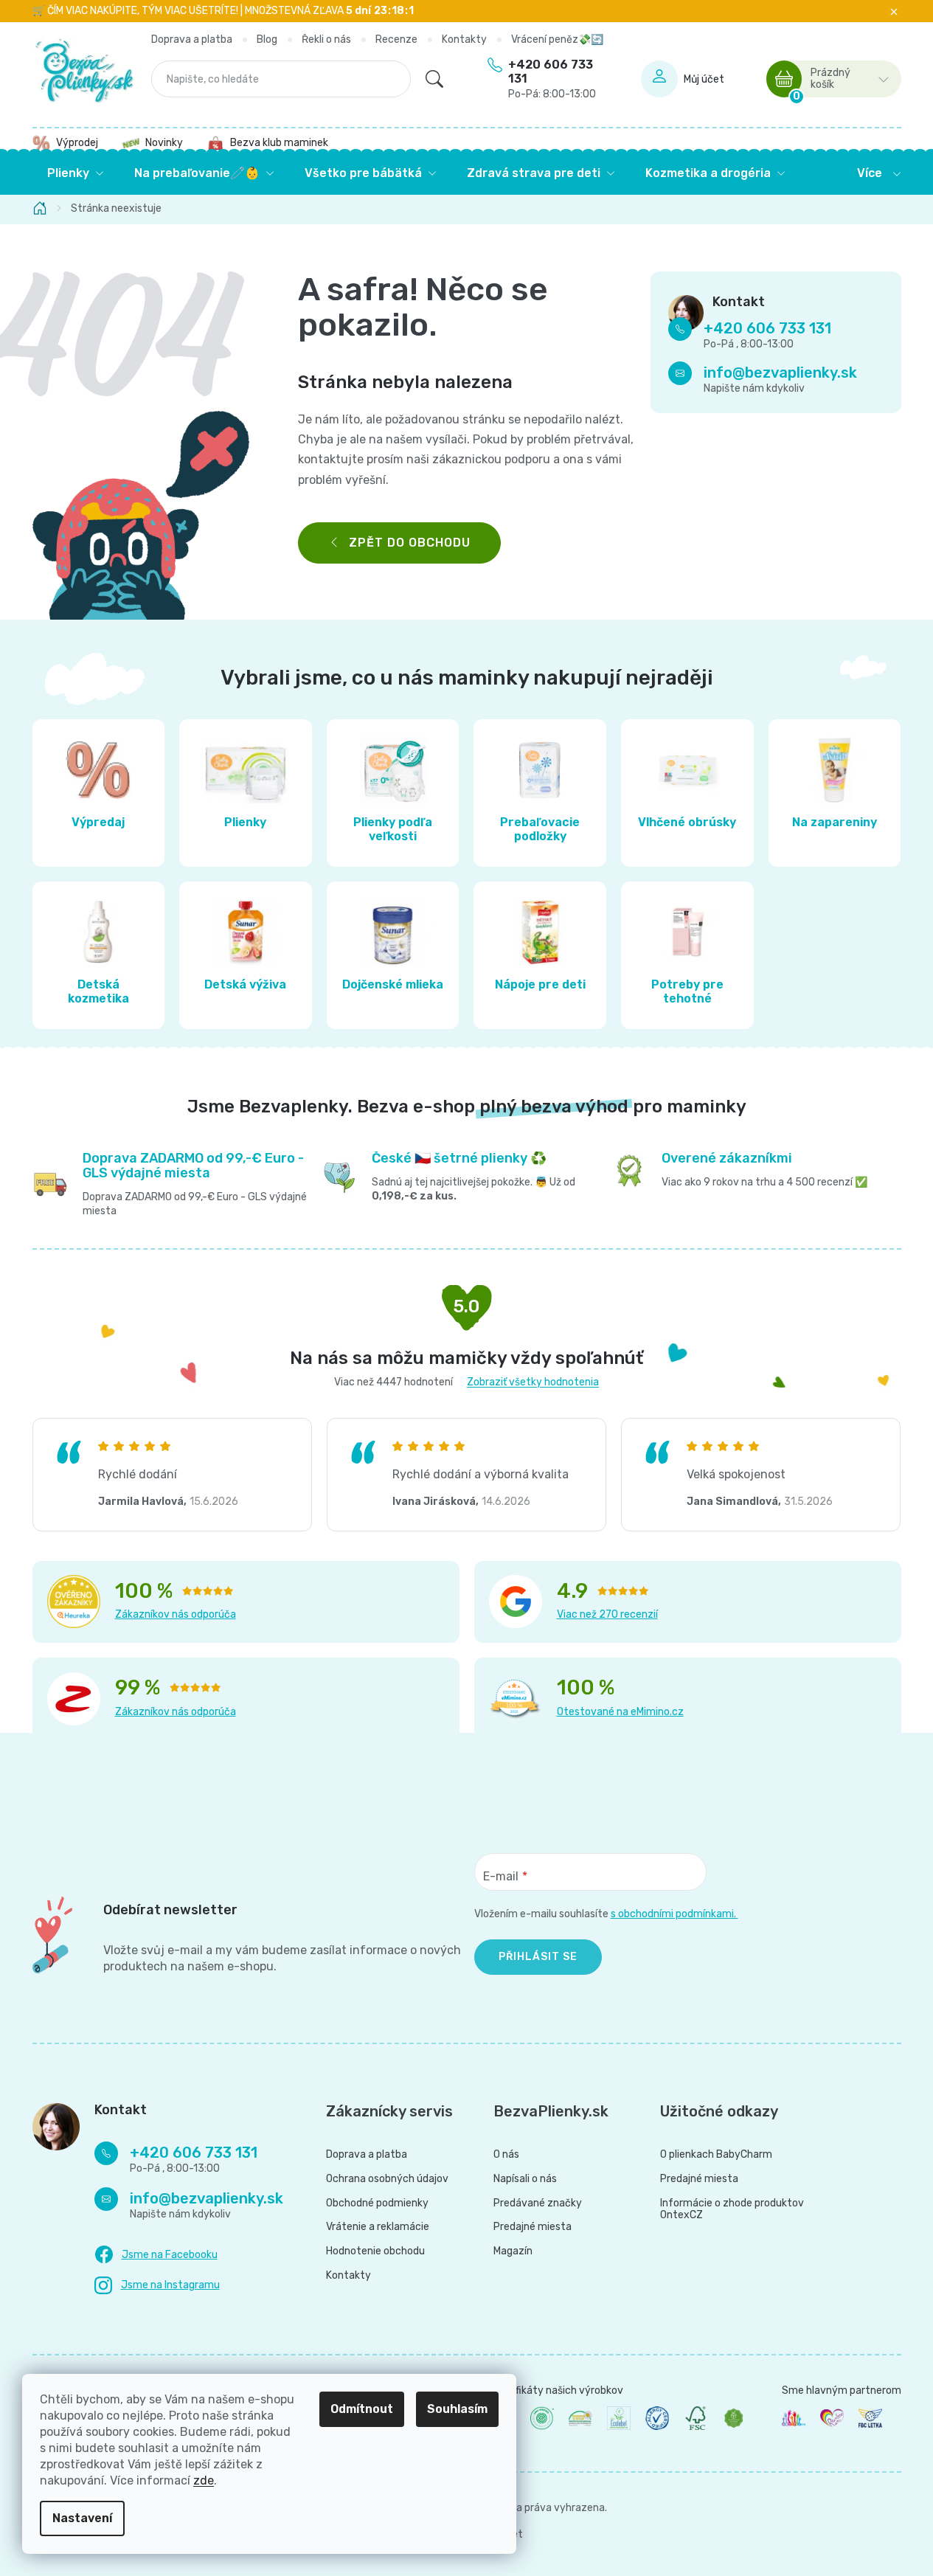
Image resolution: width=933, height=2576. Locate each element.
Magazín (513, 2251)
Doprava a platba (192, 39)
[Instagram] (157, 2286)
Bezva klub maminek (279, 143)
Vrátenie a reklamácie (378, 2227)
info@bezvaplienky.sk (780, 373)
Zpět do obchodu (410, 543)
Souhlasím (457, 2409)
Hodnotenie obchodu (375, 2251)
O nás (506, 2155)
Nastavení (82, 2518)
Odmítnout (362, 2409)
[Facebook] (156, 2255)
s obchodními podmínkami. (674, 1914)
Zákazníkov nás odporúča (176, 1614)
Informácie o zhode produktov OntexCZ (732, 2210)
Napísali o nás (525, 2179)
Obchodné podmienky (377, 2203)
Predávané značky (538, 2203)
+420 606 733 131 (552, 79)
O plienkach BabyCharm (716, 2155)
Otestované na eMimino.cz (620, 1712)
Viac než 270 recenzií (607, 1614)
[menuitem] (76, 173)
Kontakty (464, 39)
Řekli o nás (326, 39)
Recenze (396, 39)
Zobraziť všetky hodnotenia (533, 1382)
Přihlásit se (538, 1957)
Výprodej (77, 143)
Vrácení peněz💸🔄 (557, 39)
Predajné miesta (533, 2227)
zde (204, 2480)
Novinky (164, 143)
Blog (267, 39)
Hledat (434, 79)
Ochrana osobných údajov (387, 2179)
